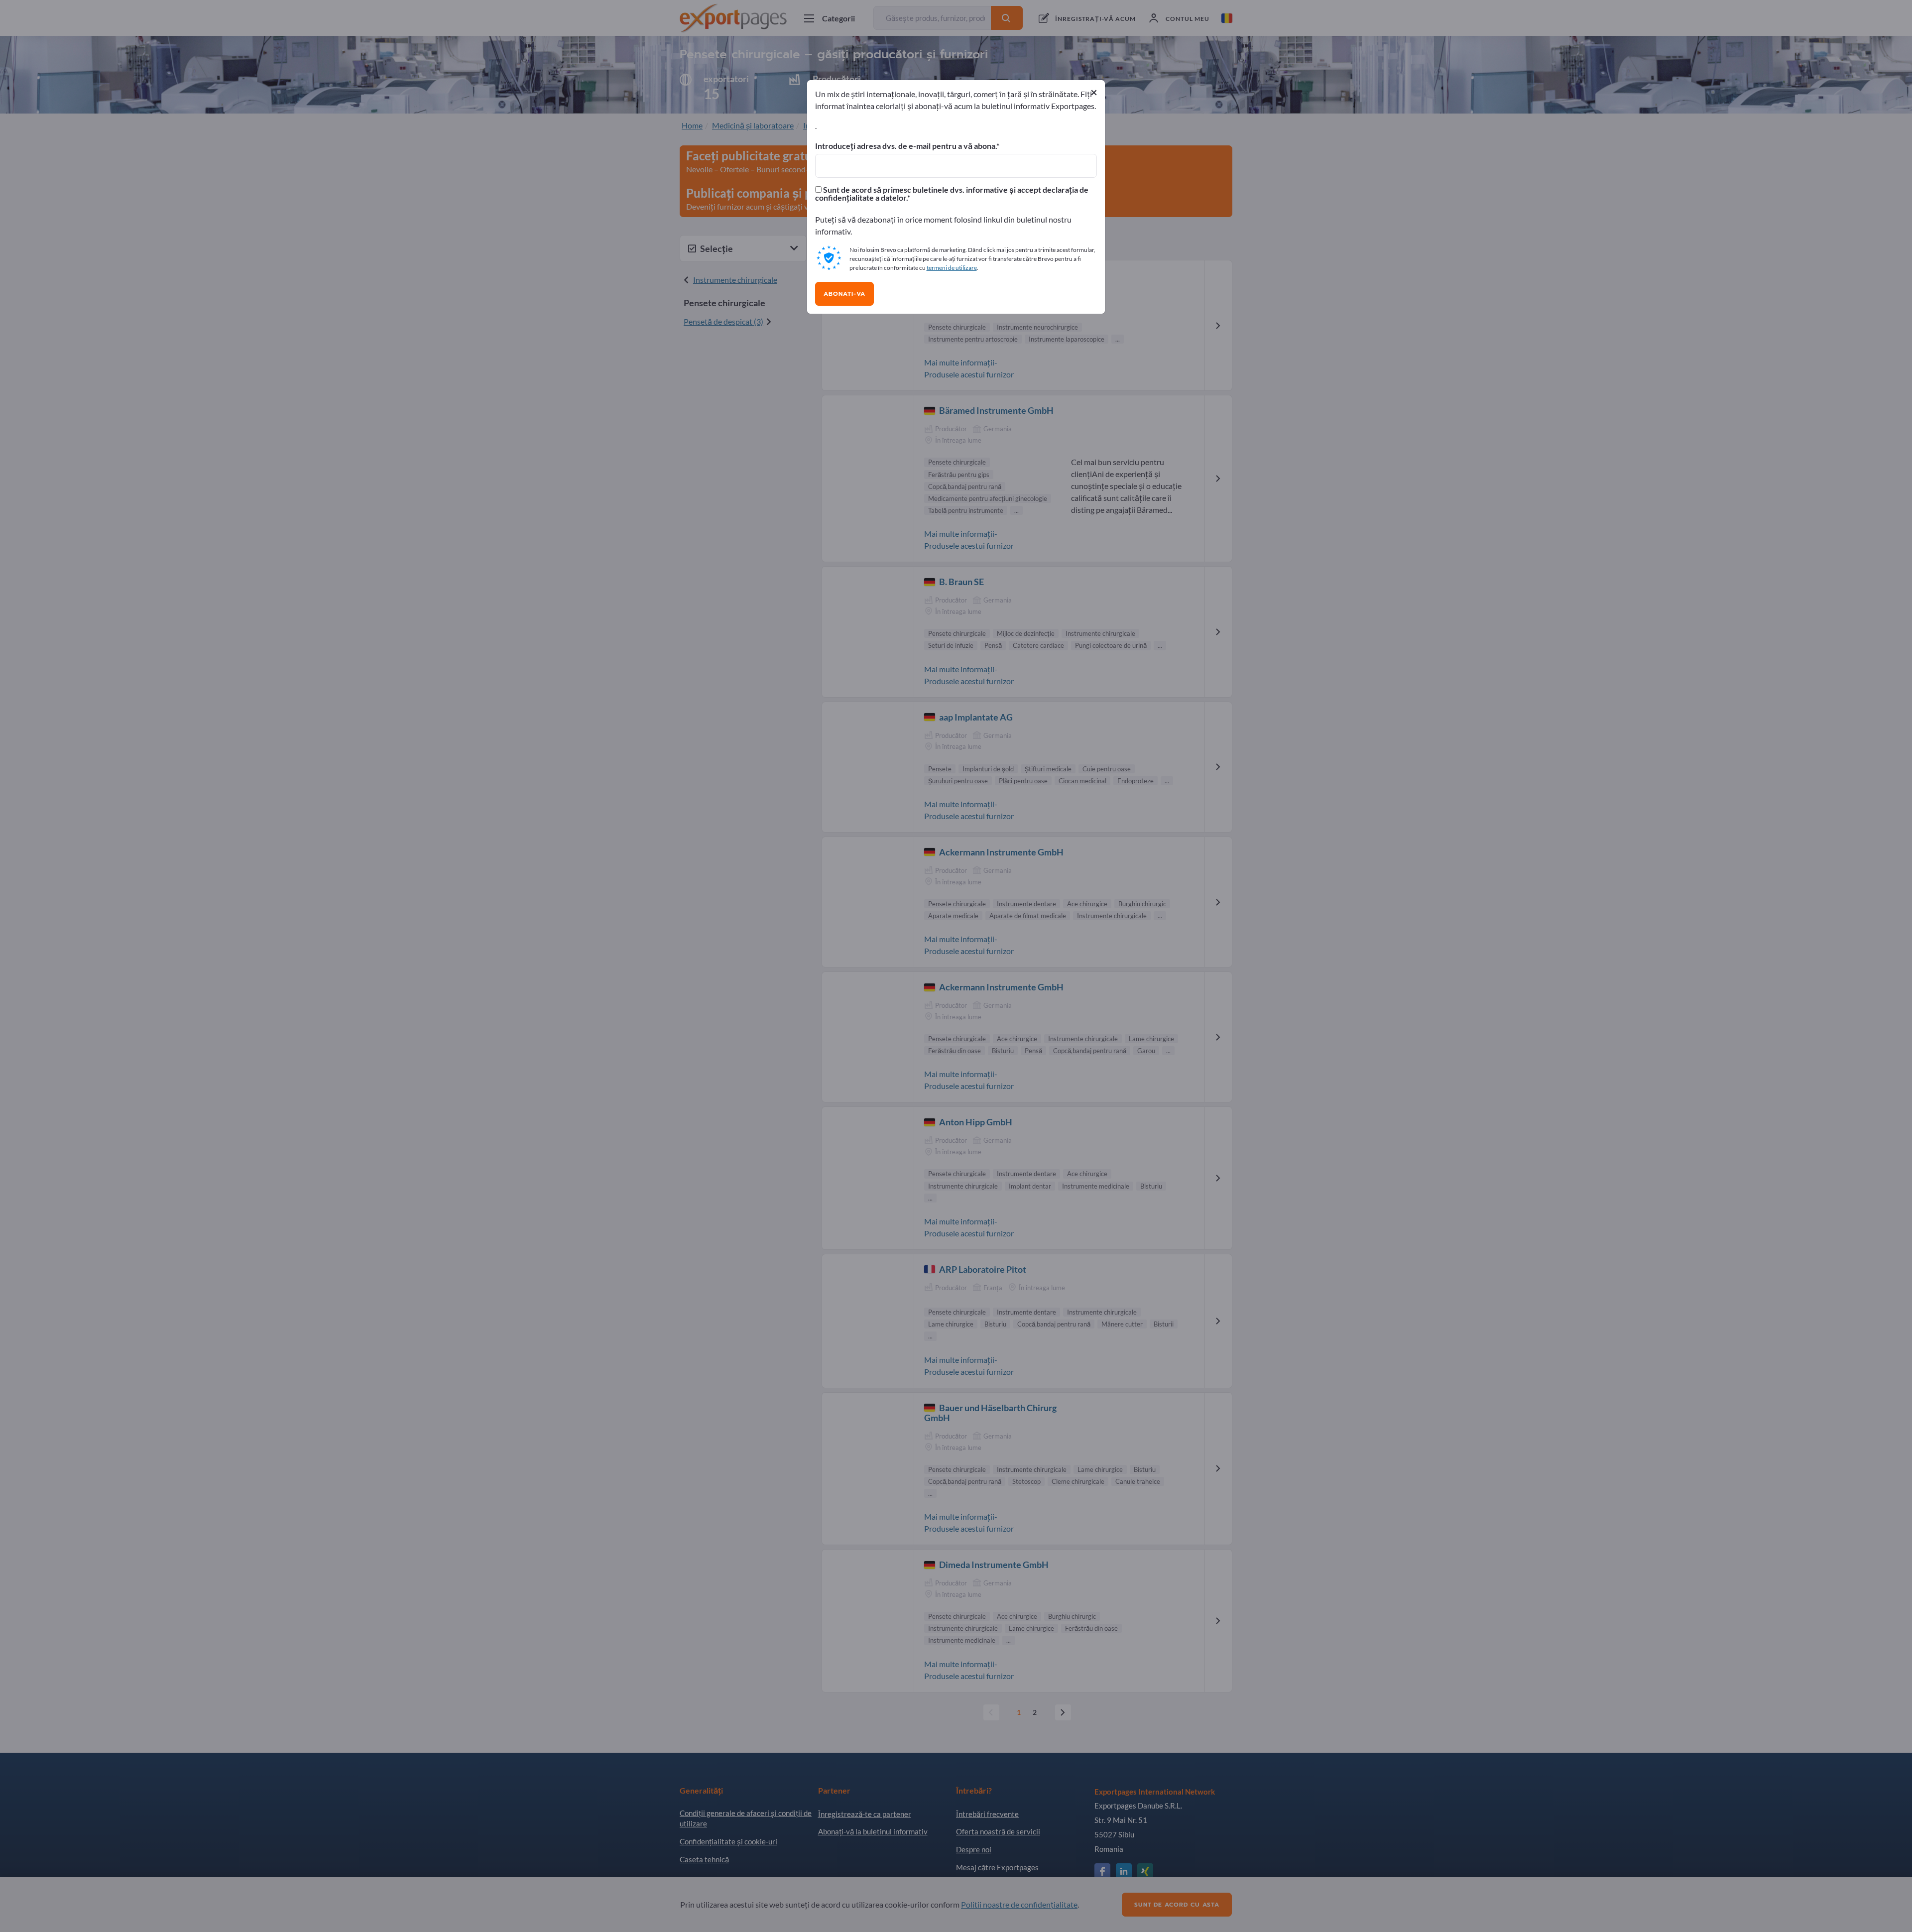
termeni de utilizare (952, 268)
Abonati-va (844, 294)
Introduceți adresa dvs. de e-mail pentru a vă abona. (906, 146)
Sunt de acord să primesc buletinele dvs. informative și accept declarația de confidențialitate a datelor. (952, 194)
